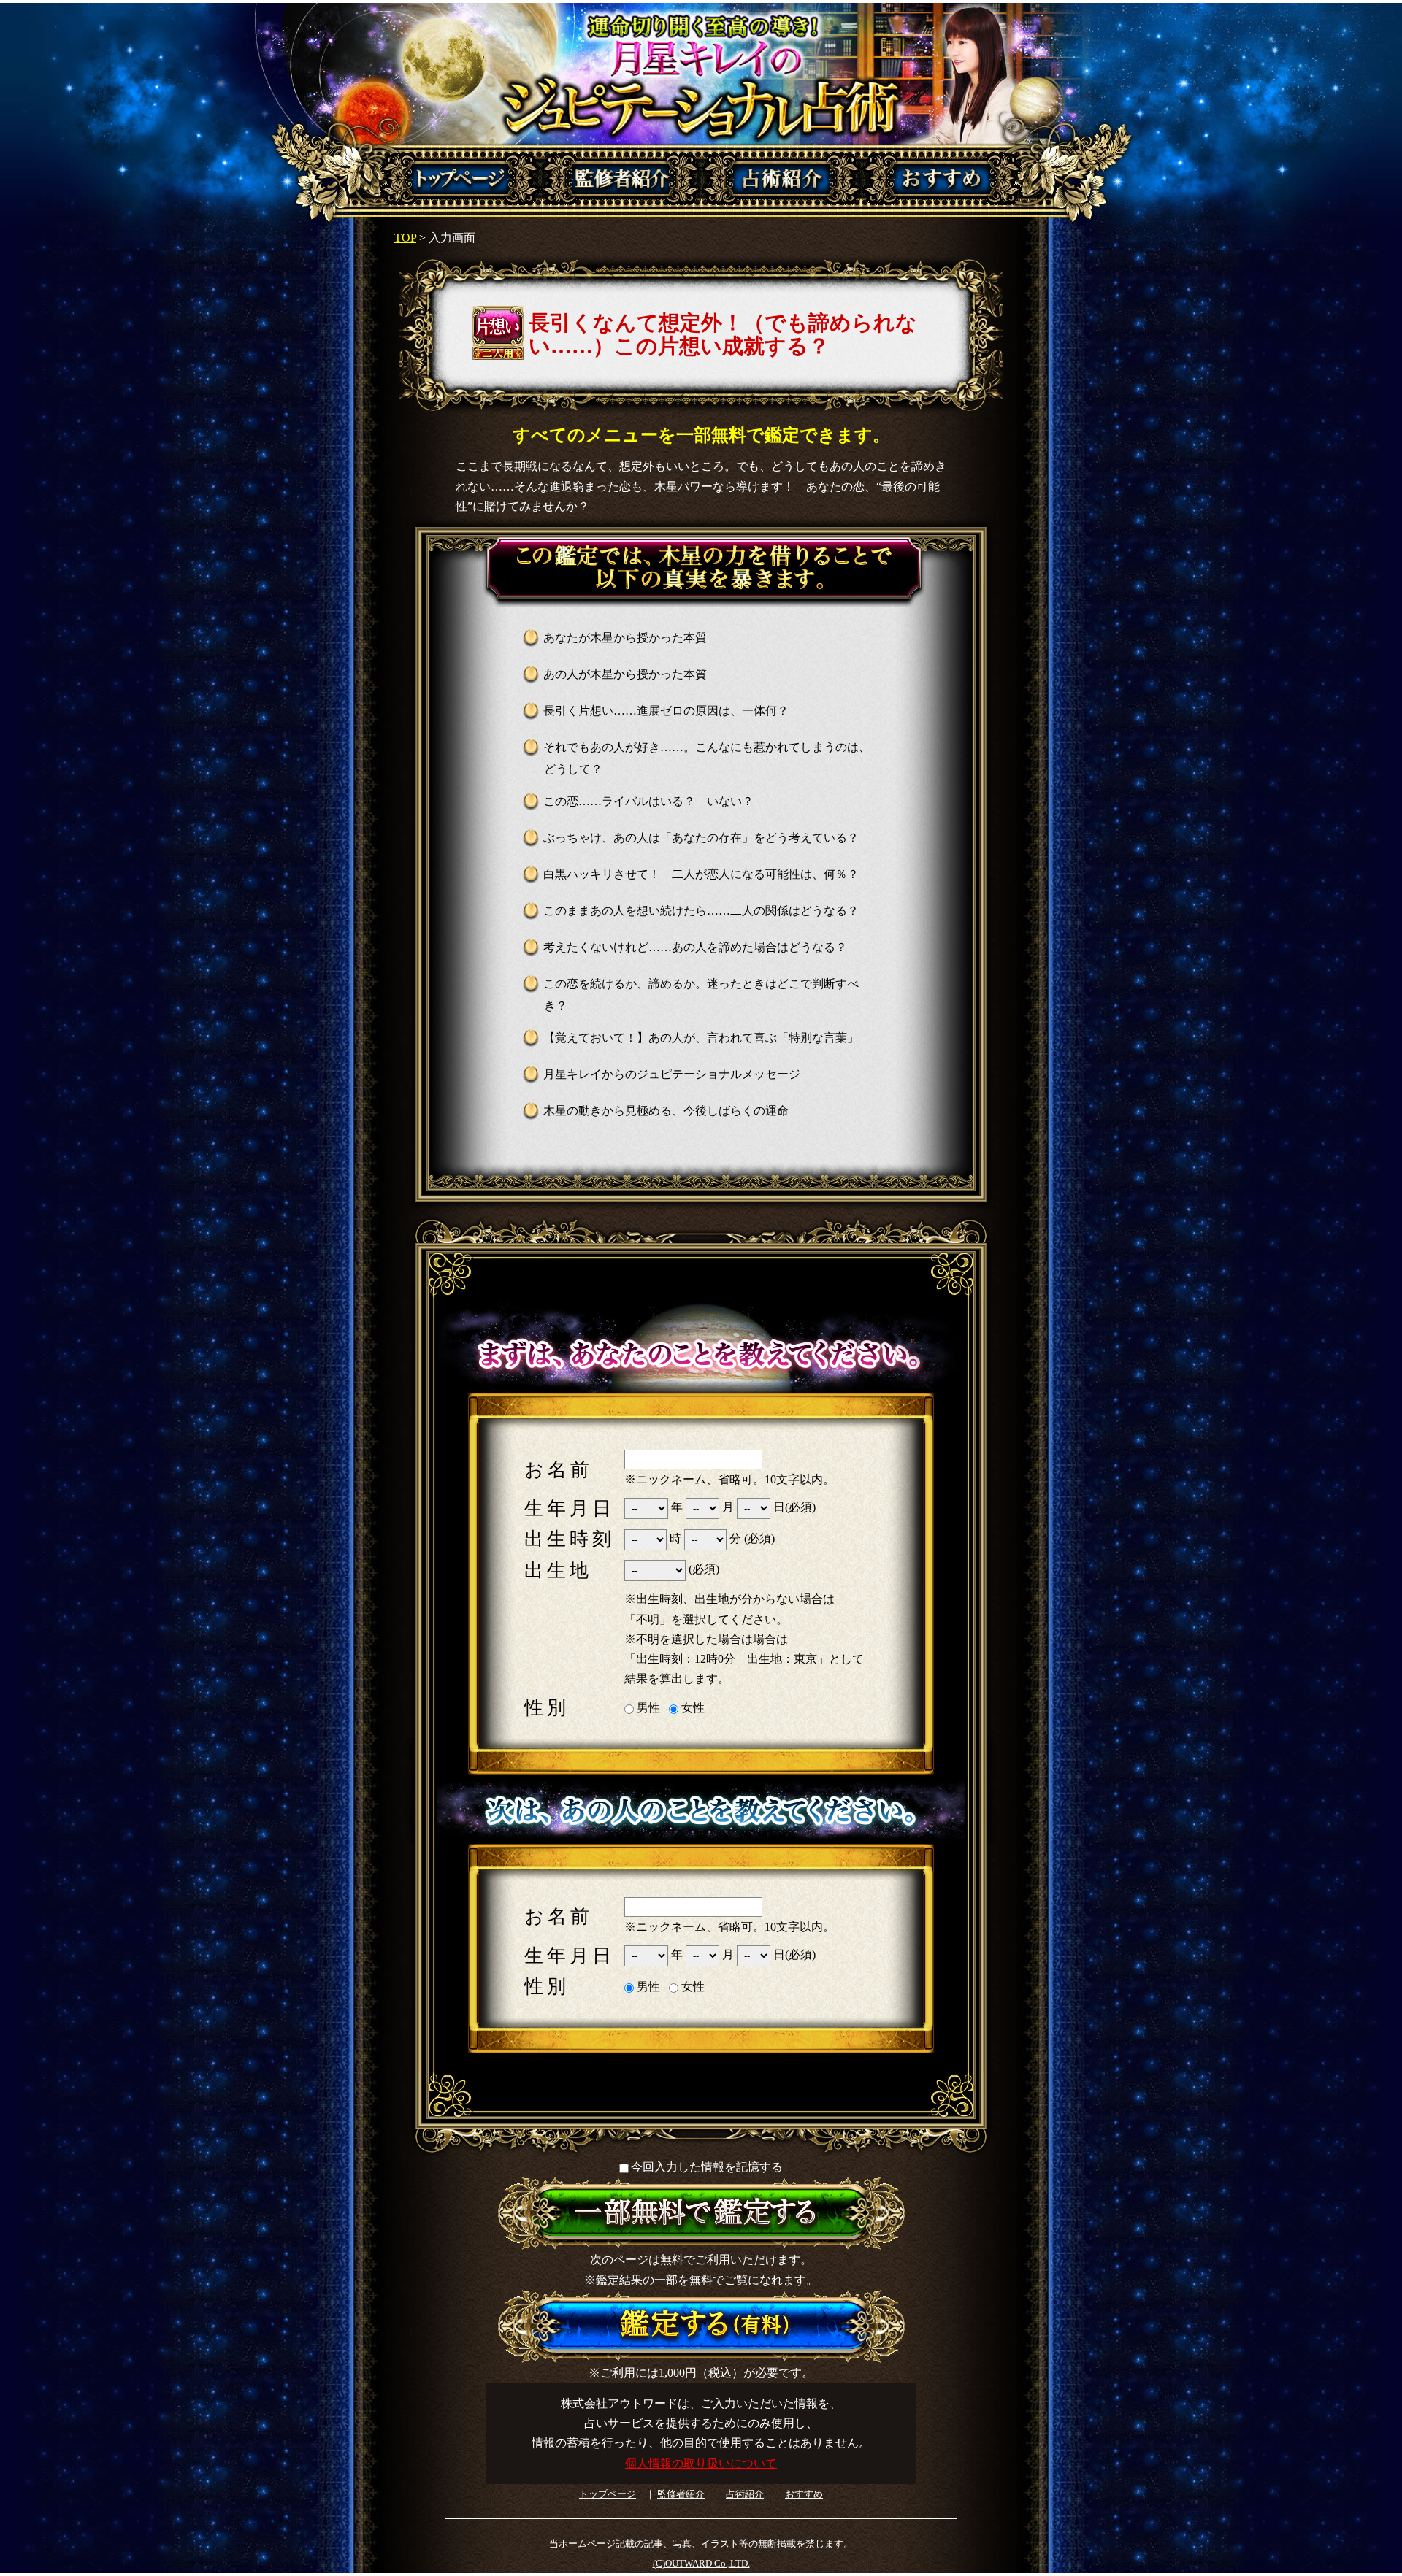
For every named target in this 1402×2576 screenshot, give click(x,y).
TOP (405, 238)
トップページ (608, 2494)
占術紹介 (745, 2494)
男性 (647, 1708)
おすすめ (804, 2494)
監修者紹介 (681, 2494)
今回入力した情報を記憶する (707, 2167)
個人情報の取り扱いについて (701, 2463)
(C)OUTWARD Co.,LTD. (701, 2563)
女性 (692, 1708)
